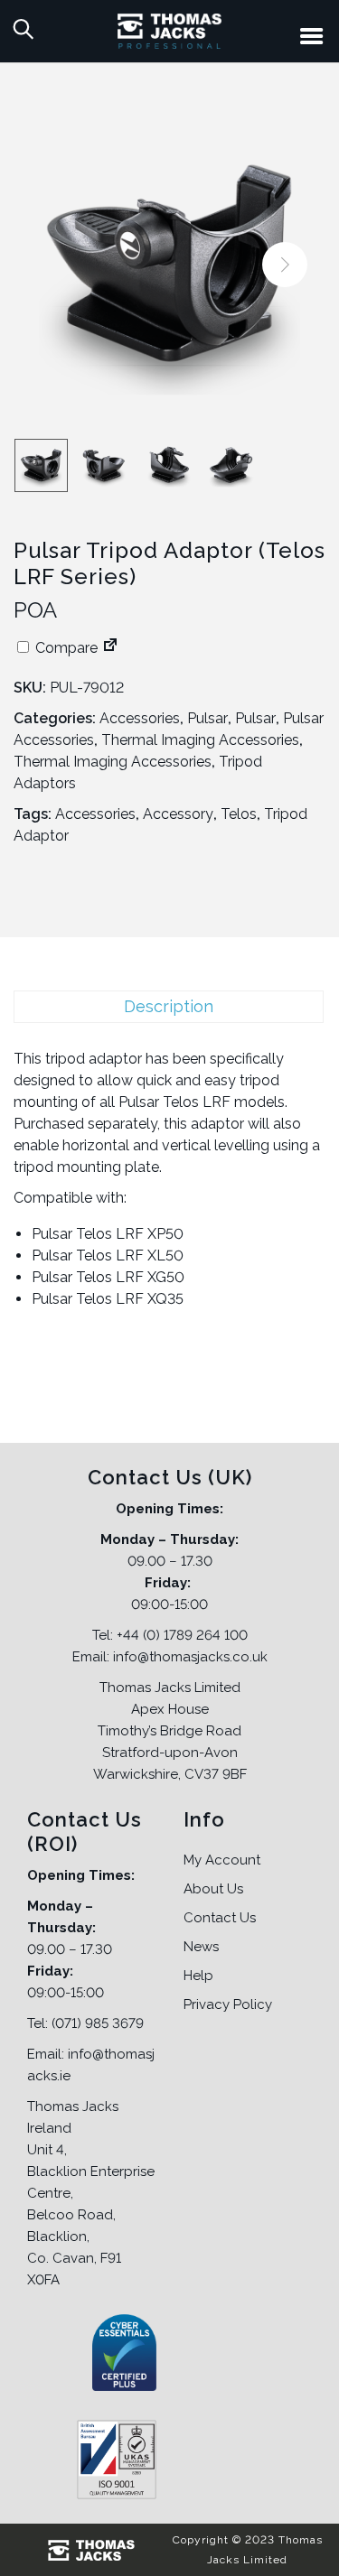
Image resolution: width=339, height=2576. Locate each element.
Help (198, 1976)
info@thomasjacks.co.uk (190, 1657)
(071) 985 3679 (98, 2023)
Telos (239, 814)
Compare (65, 648)
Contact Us (220, 1918)
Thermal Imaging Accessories (200, 740)
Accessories (140, 718)
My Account (222, 1860)
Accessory (178, 814)
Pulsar (207, 718)
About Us (213, 1889)
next (285, 265)
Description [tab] (169, 1006)
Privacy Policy (228, 2004)
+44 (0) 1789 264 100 (182, 1635)
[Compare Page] (110, 648)
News (201, 1947)
